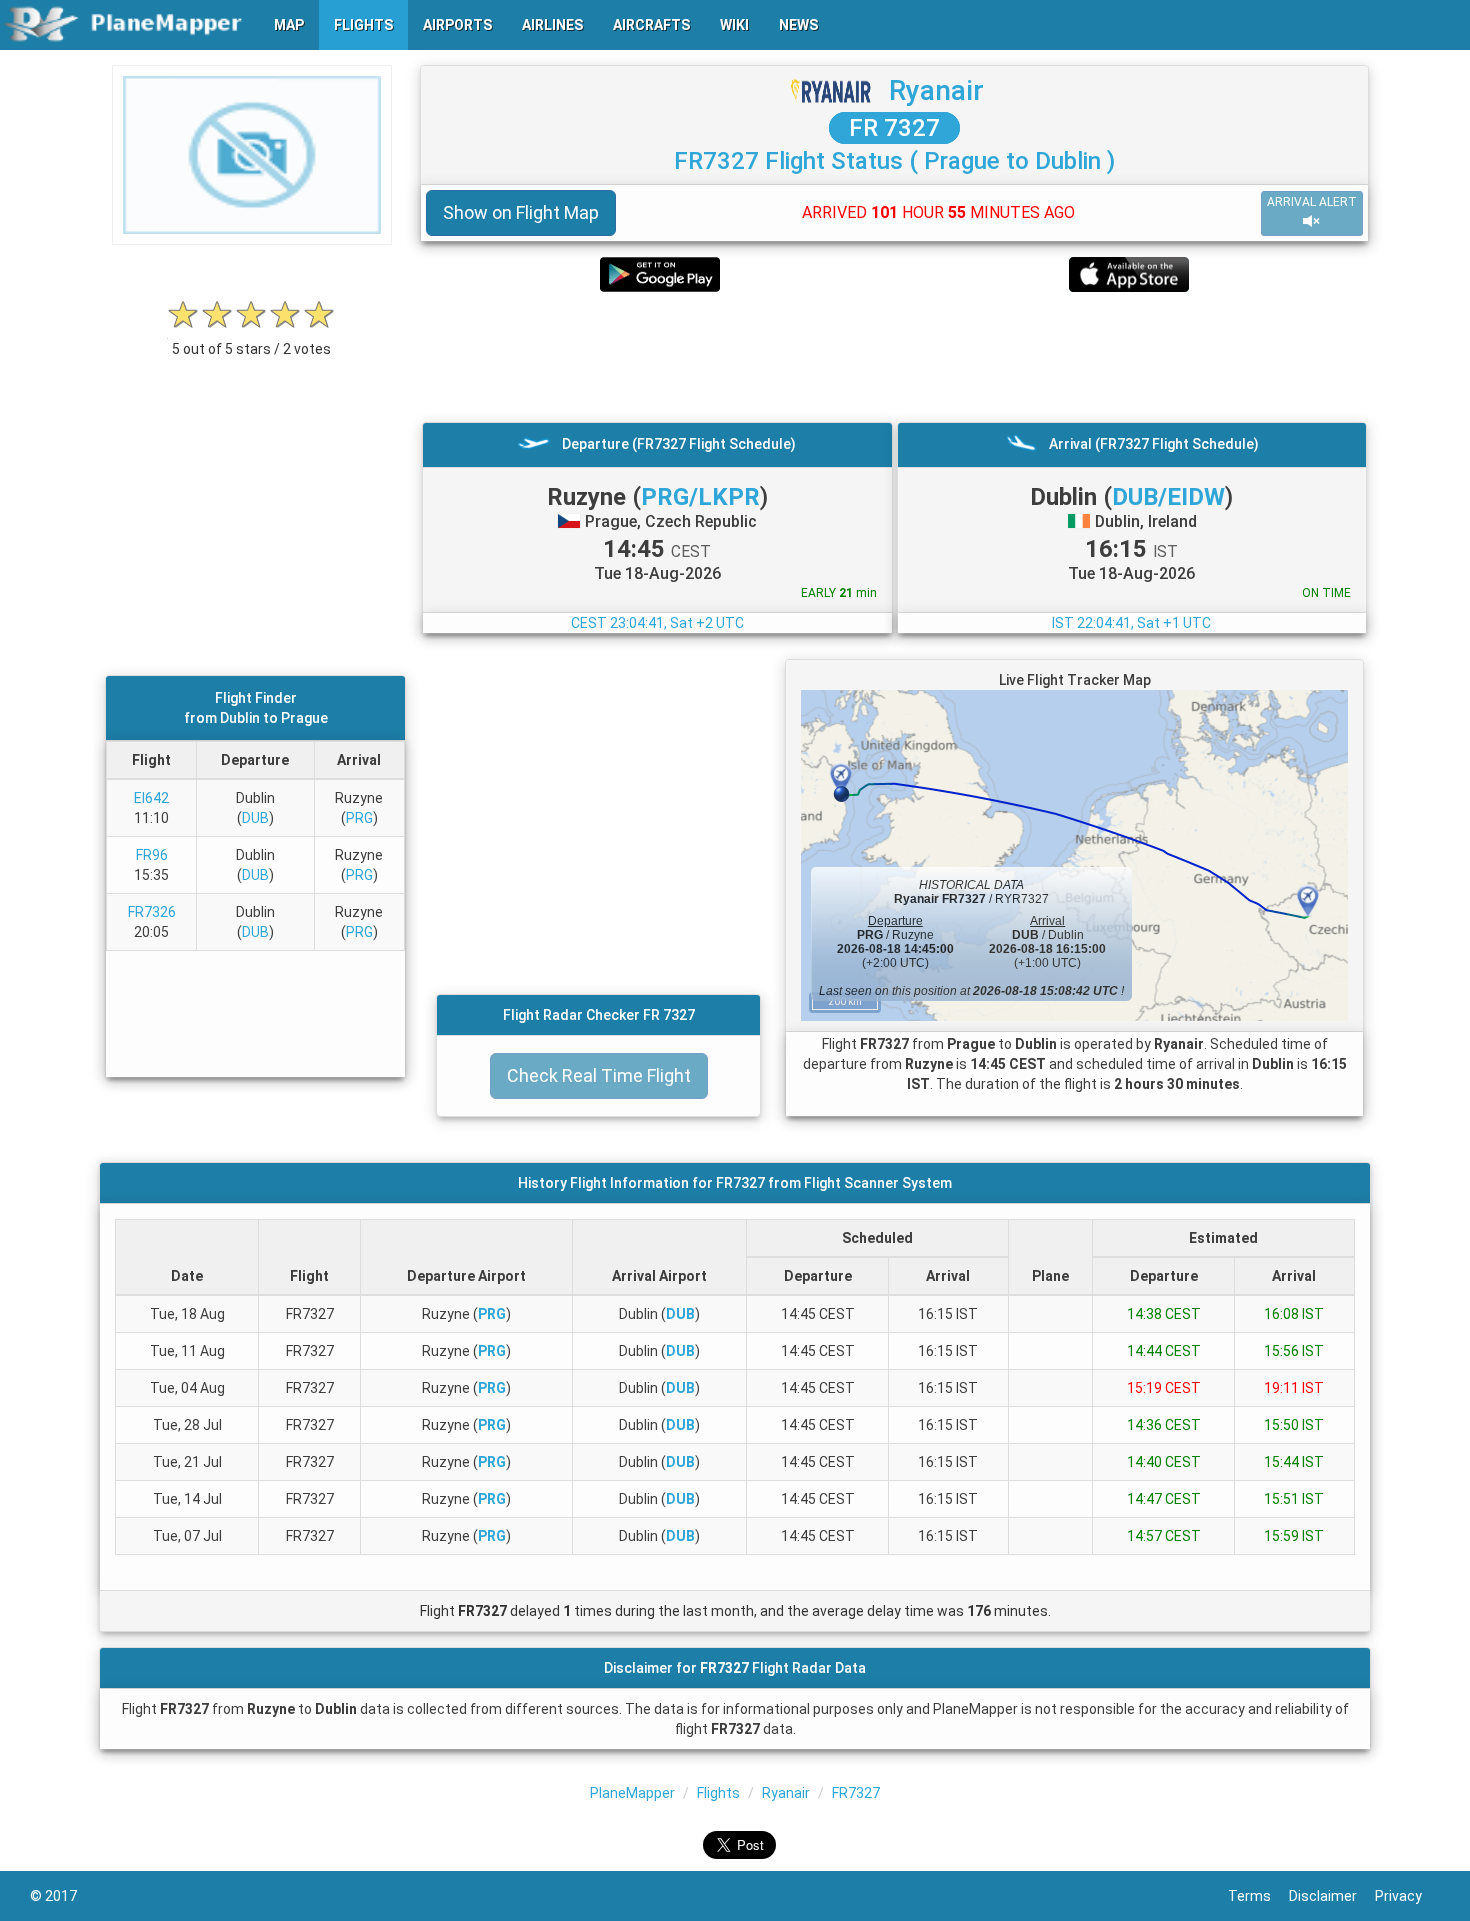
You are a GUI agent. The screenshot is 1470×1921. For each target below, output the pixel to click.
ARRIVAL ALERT (1312, 202)
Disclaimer (1332, 1896)
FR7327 (856, 1793)
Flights (718, 1793)
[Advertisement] (894, 357)
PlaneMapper (632, 1793)
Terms (1258, 1896)
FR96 (152, 855)
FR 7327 (894, 128)
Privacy (1407, 1896)
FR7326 (152, 912)
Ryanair (936, 90)
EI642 (151, 798)
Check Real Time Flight (599, 1075)
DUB (255, 818)
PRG (359, 818)
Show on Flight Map (521, 212)
